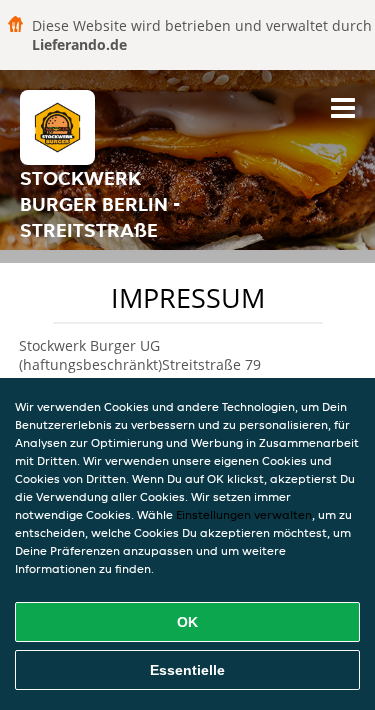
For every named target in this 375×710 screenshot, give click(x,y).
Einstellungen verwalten (244, 514)
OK (187, 622)
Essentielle (187, 670)
